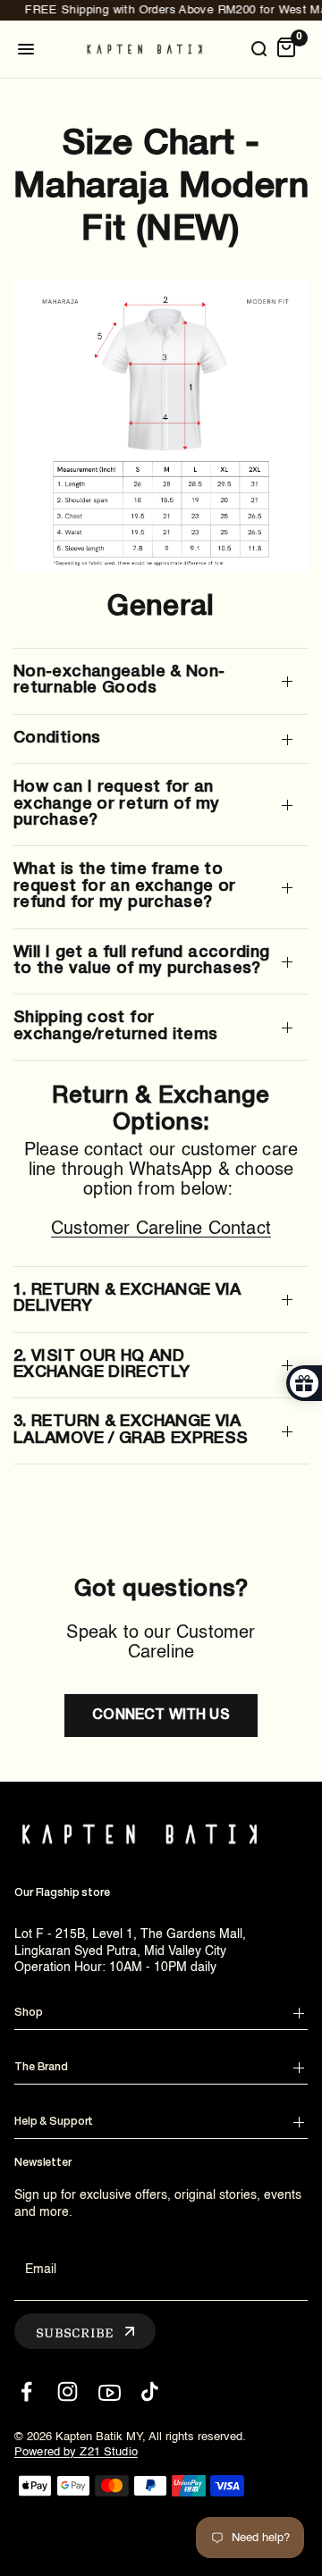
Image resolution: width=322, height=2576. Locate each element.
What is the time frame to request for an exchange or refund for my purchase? (125, 886)
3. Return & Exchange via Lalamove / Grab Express (131, 1430)
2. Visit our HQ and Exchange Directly (102, 1365)
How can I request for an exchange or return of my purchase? (117, 804)
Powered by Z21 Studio (76, 2452)
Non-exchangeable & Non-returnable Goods (119, 680)
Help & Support (54, 2122)
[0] (286, 49)
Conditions (57, 738)
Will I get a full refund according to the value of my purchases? (142, 961)
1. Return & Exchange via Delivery (127, 1299)
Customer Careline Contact (161, 1229)
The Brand (41, 2067)
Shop (29, 2013)
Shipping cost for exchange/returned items (115, 1026)
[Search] (258, 49)
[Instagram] (68, 2391)
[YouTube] (109, 2391)
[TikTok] (150, 2391)
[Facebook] (26, 2391)
